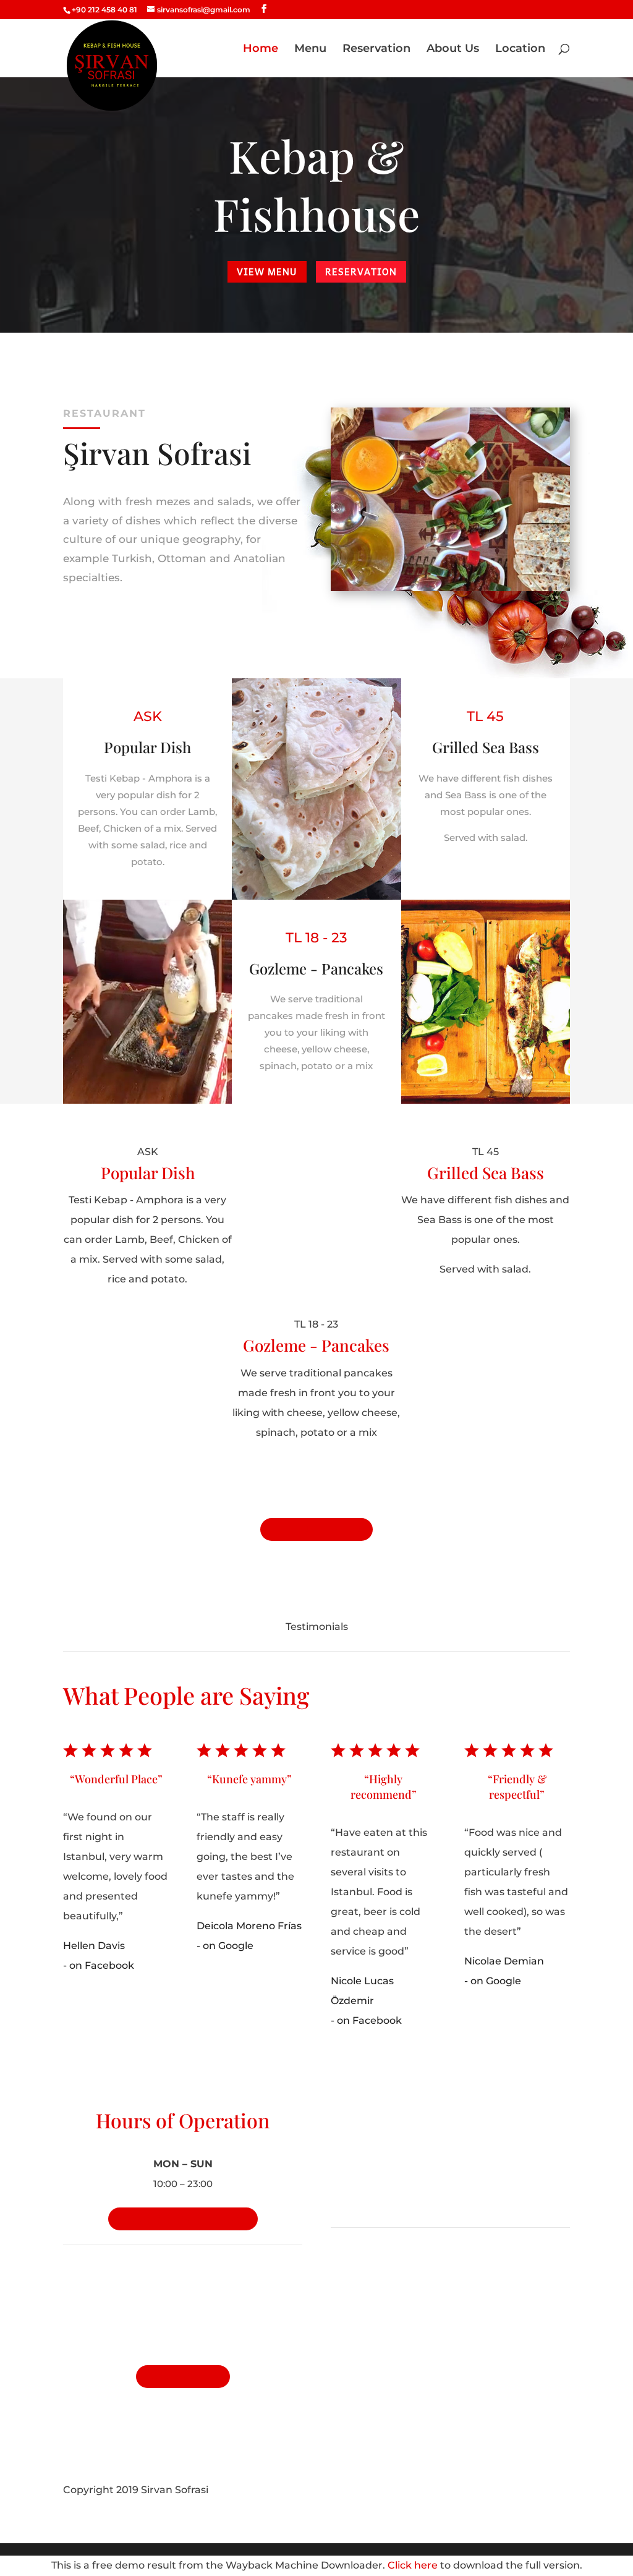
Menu (310, 49)
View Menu (267, 271)
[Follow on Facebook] (535, 2490)
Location (520, 49)
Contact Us (183, 2377)
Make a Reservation (183, 2219)
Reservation (376, 49)
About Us (453, 49)
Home (261, 49)
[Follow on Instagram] (560, 2490)
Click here (413, 2565)
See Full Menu (316, 1529)
